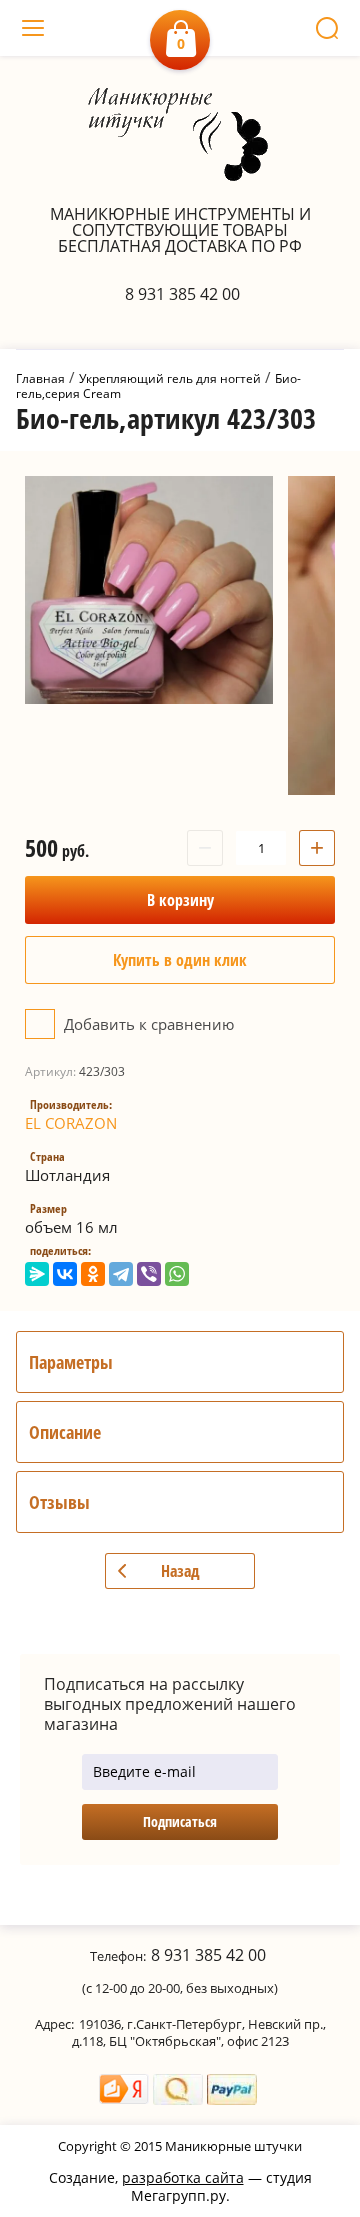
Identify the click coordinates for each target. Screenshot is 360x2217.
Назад (180, 1571)
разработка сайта (183, 2177)
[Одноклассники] (93, 1274)
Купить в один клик (180, 960)
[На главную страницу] (180, 136)
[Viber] (149, 1274)
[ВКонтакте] (65, 1274)
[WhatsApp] (177, 1274)
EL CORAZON (71, 1123)
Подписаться (180, 1821)
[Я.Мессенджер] (37, 1274)
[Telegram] (121, 1274)
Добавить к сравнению (147, 1024)
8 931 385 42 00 (182, 294)
